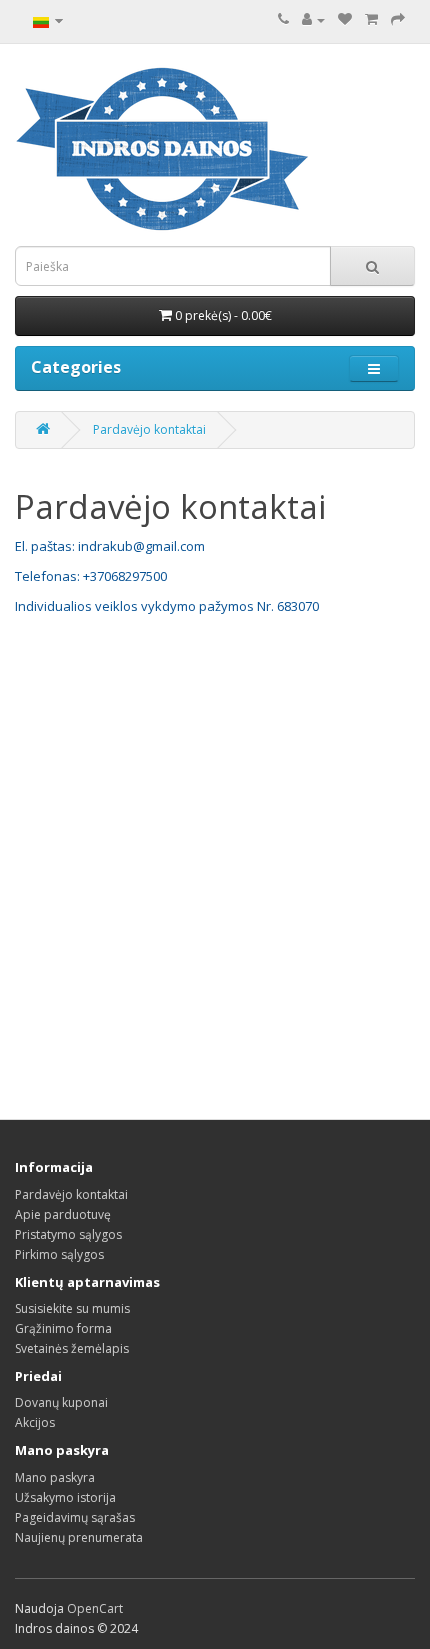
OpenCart (95, 1608)
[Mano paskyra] (313, 19)
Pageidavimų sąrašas (75, 1517)
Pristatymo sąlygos (68, 1234)
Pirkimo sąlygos (59, 1254)
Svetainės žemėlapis (72, 1348)
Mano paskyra (55, 1477)
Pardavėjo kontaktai (149, 429)
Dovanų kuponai (61, 1402)
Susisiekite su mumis (72, 1308)
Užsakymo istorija (65, 1497)
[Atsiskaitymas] (398, 19)
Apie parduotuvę (63, 1214)
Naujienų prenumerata (79, 1537)
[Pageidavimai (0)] (345, 19)
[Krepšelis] (371, 19)
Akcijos (35, 1422)
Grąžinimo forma (63, 1328)
